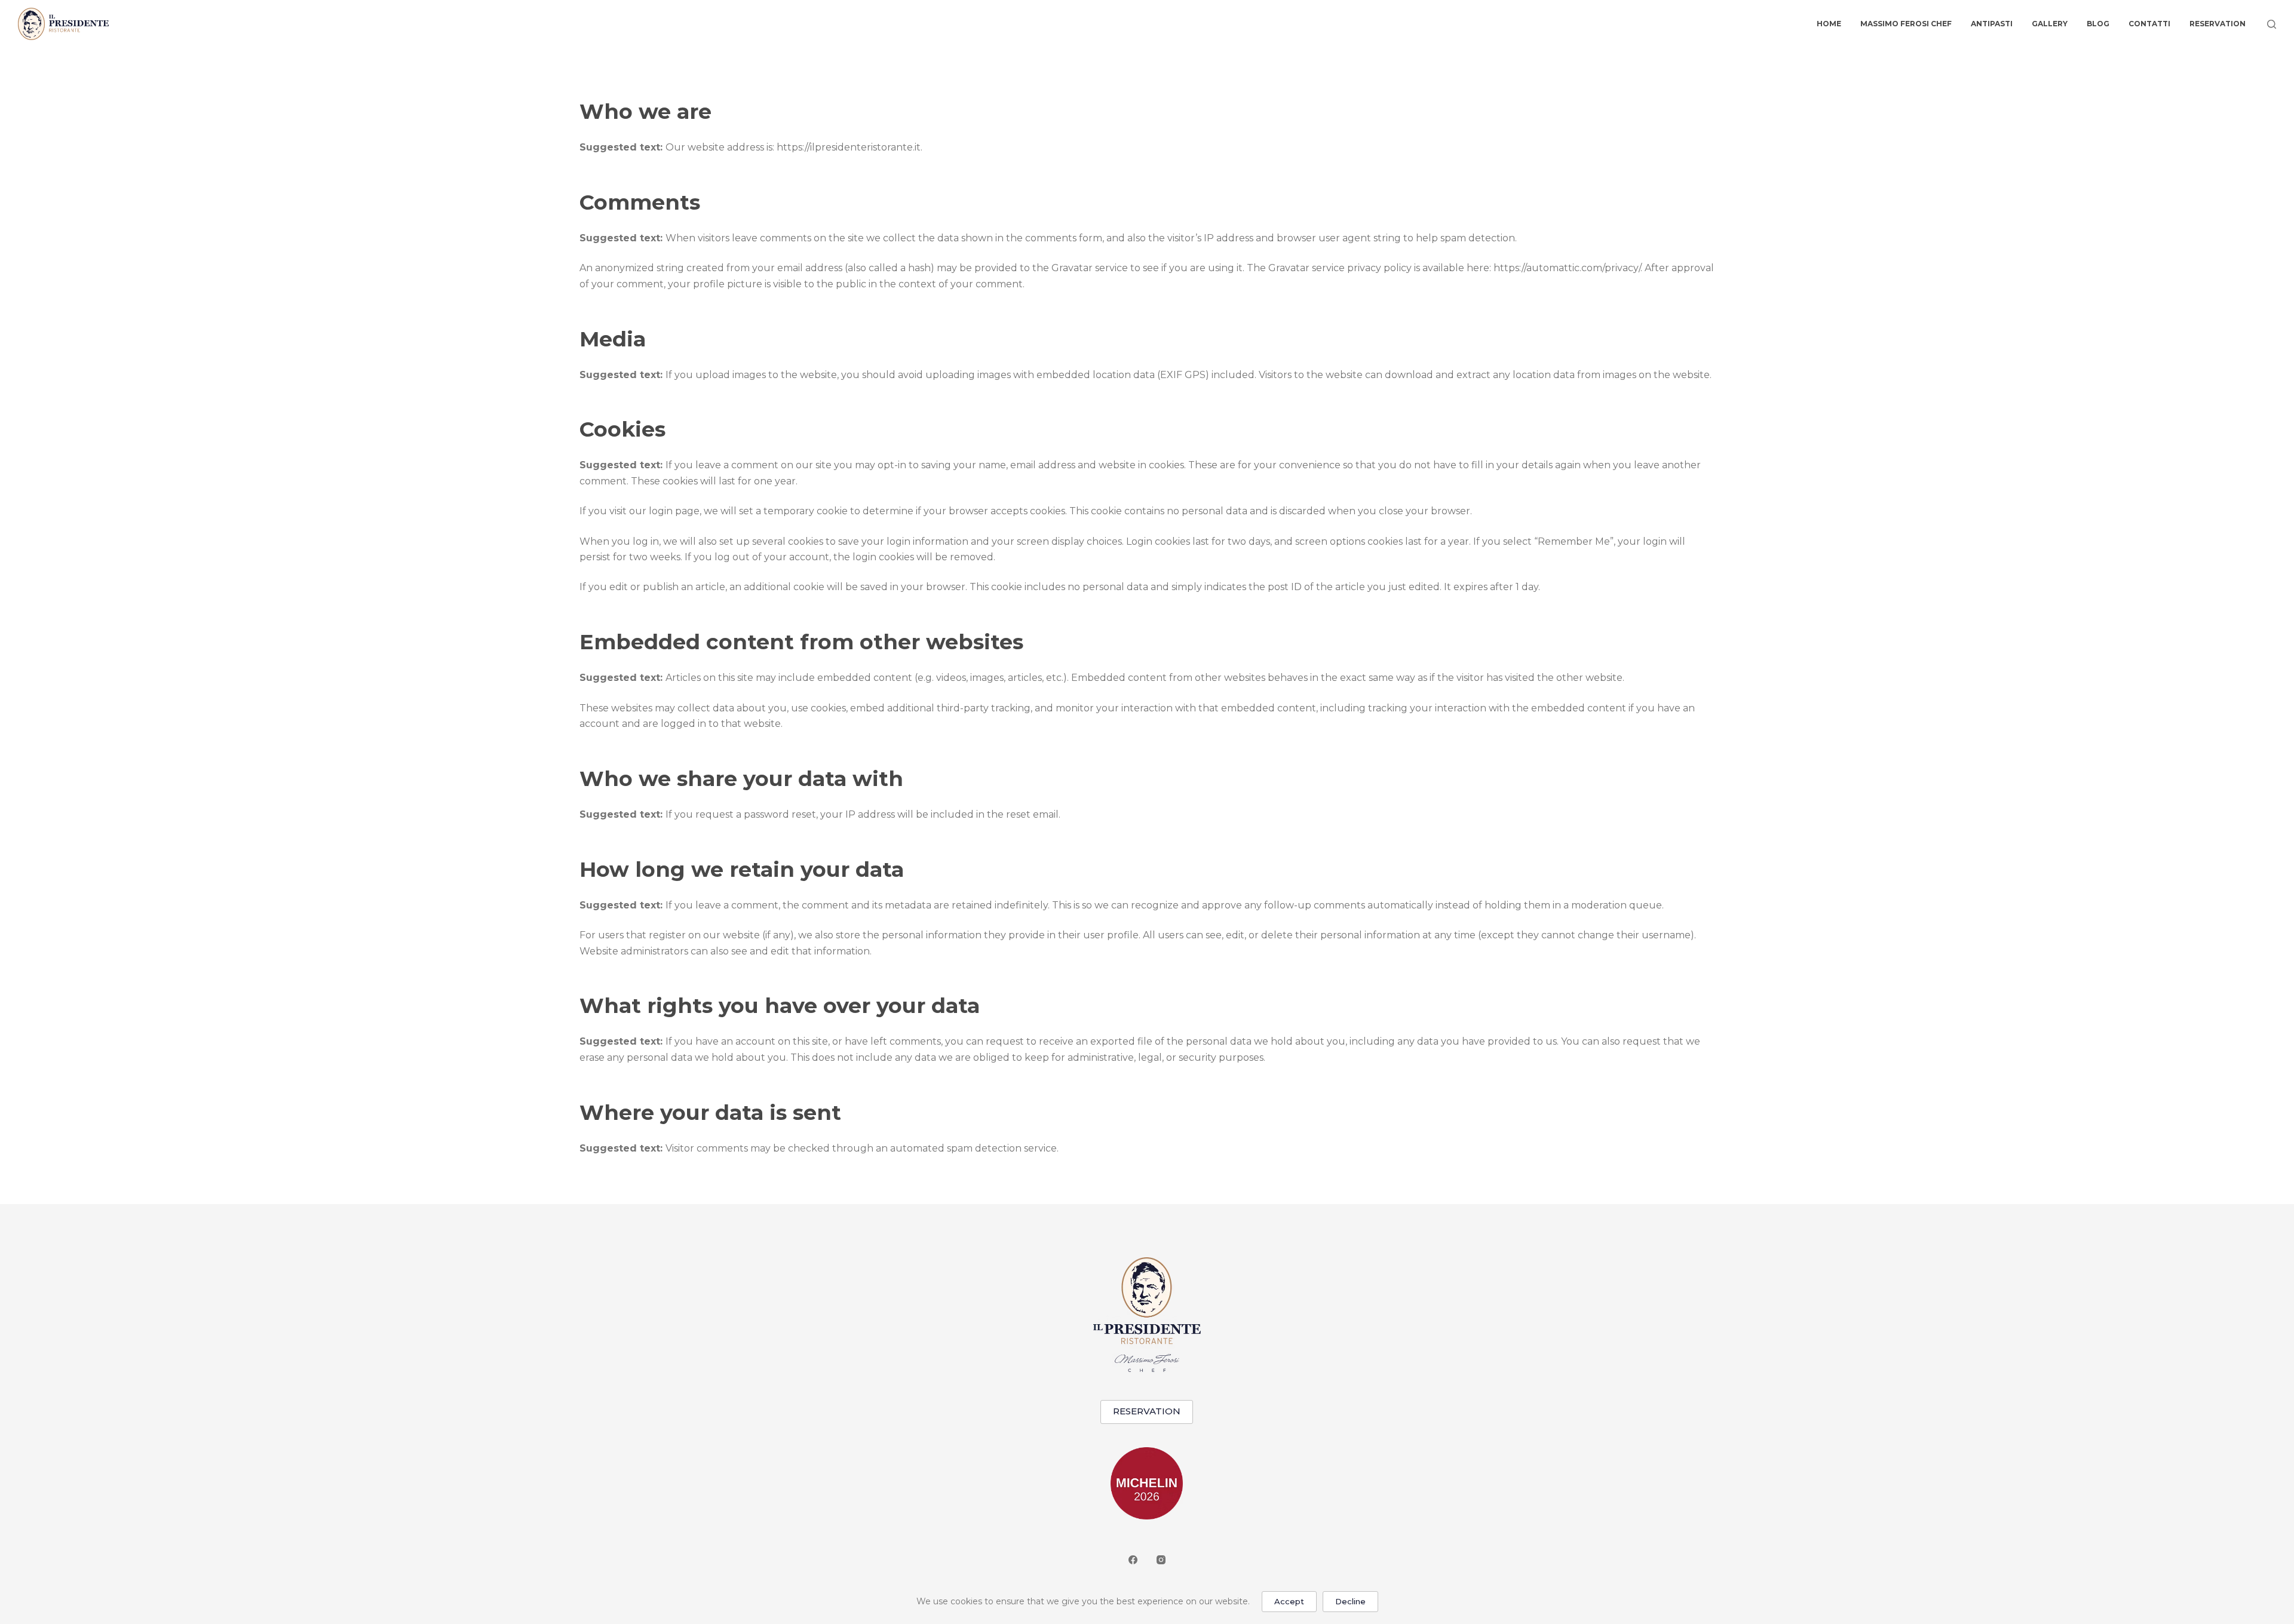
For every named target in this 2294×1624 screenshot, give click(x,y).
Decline (1350, 1601)
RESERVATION (2218, 24)
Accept (1289, 1601)
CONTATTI (2149, 24)
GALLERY (2050, 24)
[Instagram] (1161, 1560)
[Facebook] (1133, 1560)
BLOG (2098, 24)
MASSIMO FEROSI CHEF (1906, 24)
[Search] (2272, 24)
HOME (1829, 24)
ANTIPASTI (1992, 24)
